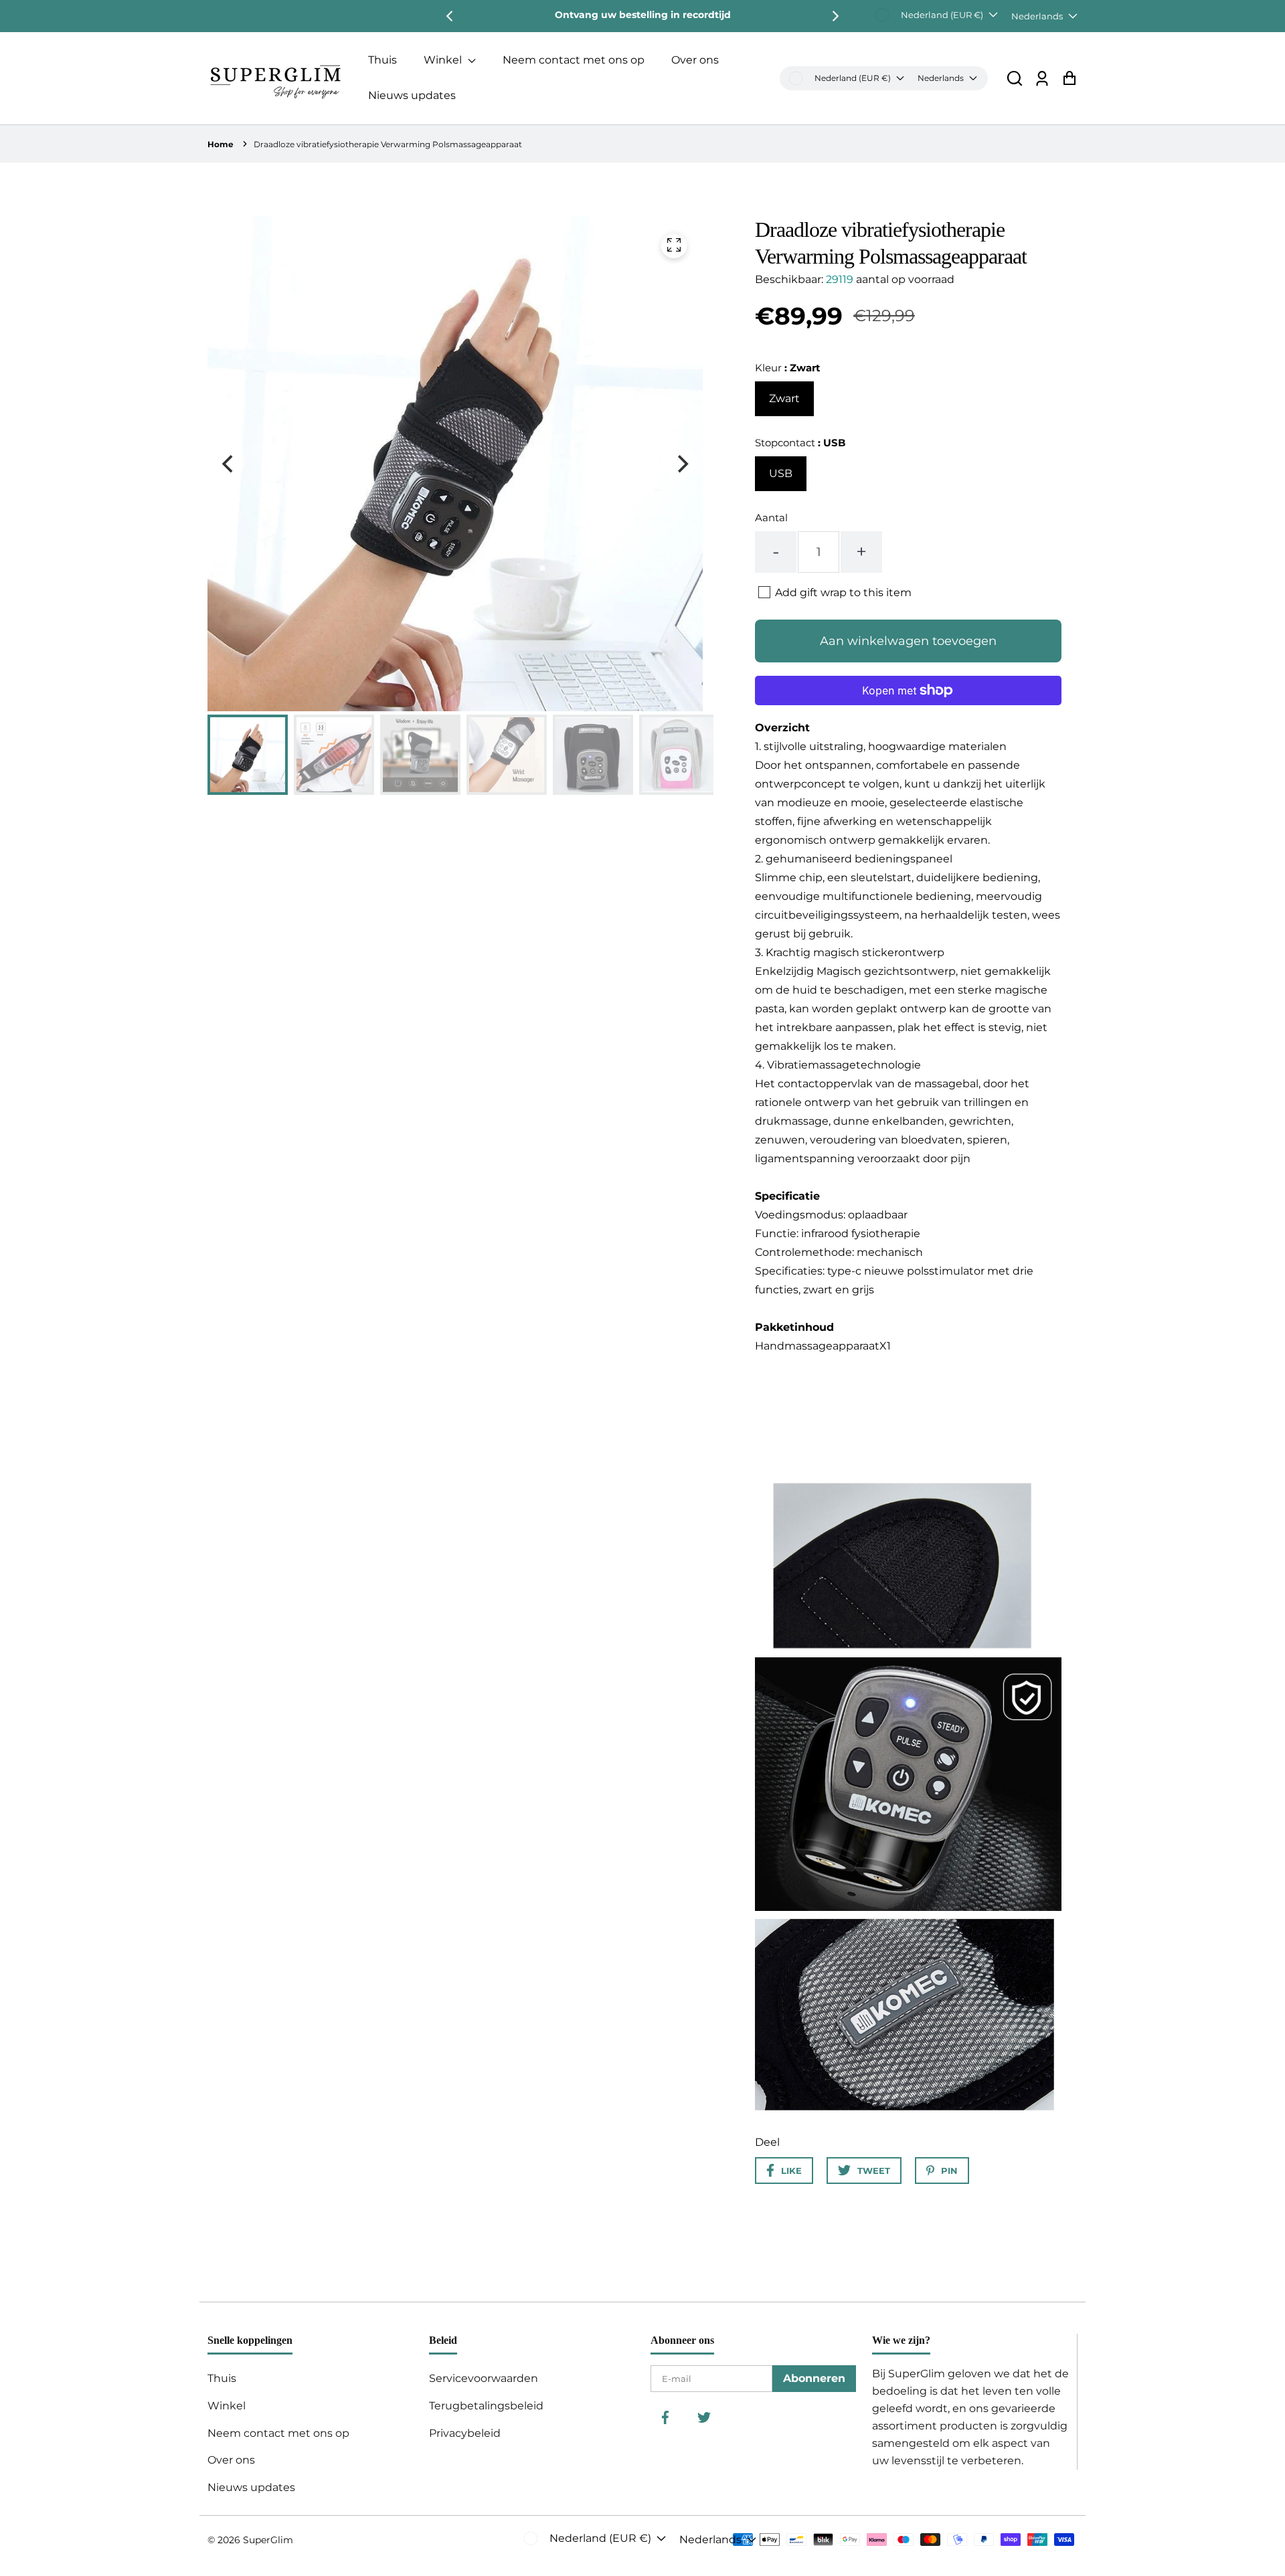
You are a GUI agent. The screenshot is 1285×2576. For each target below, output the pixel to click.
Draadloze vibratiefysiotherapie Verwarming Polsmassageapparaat (388, 144)
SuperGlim (268, 2540)
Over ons (695, 60)
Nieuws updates (412, 95)
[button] (1015, 78)
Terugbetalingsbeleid (486, 2406)
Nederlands (1037, 16)
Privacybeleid (465, 2433)
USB (781, 473)
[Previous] (450, 16)
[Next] (835, 16)
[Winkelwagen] (1069, 78)
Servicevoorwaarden (484, 2378)
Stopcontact (800, 443)
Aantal (771, 518)
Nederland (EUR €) (942, 15)
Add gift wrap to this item (843, 592)
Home (221, 144)
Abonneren (814, 2378)
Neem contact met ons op (574, 60)
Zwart (784, 398)
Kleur (788, 368)
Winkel (444, 60)
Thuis (382, 60)
